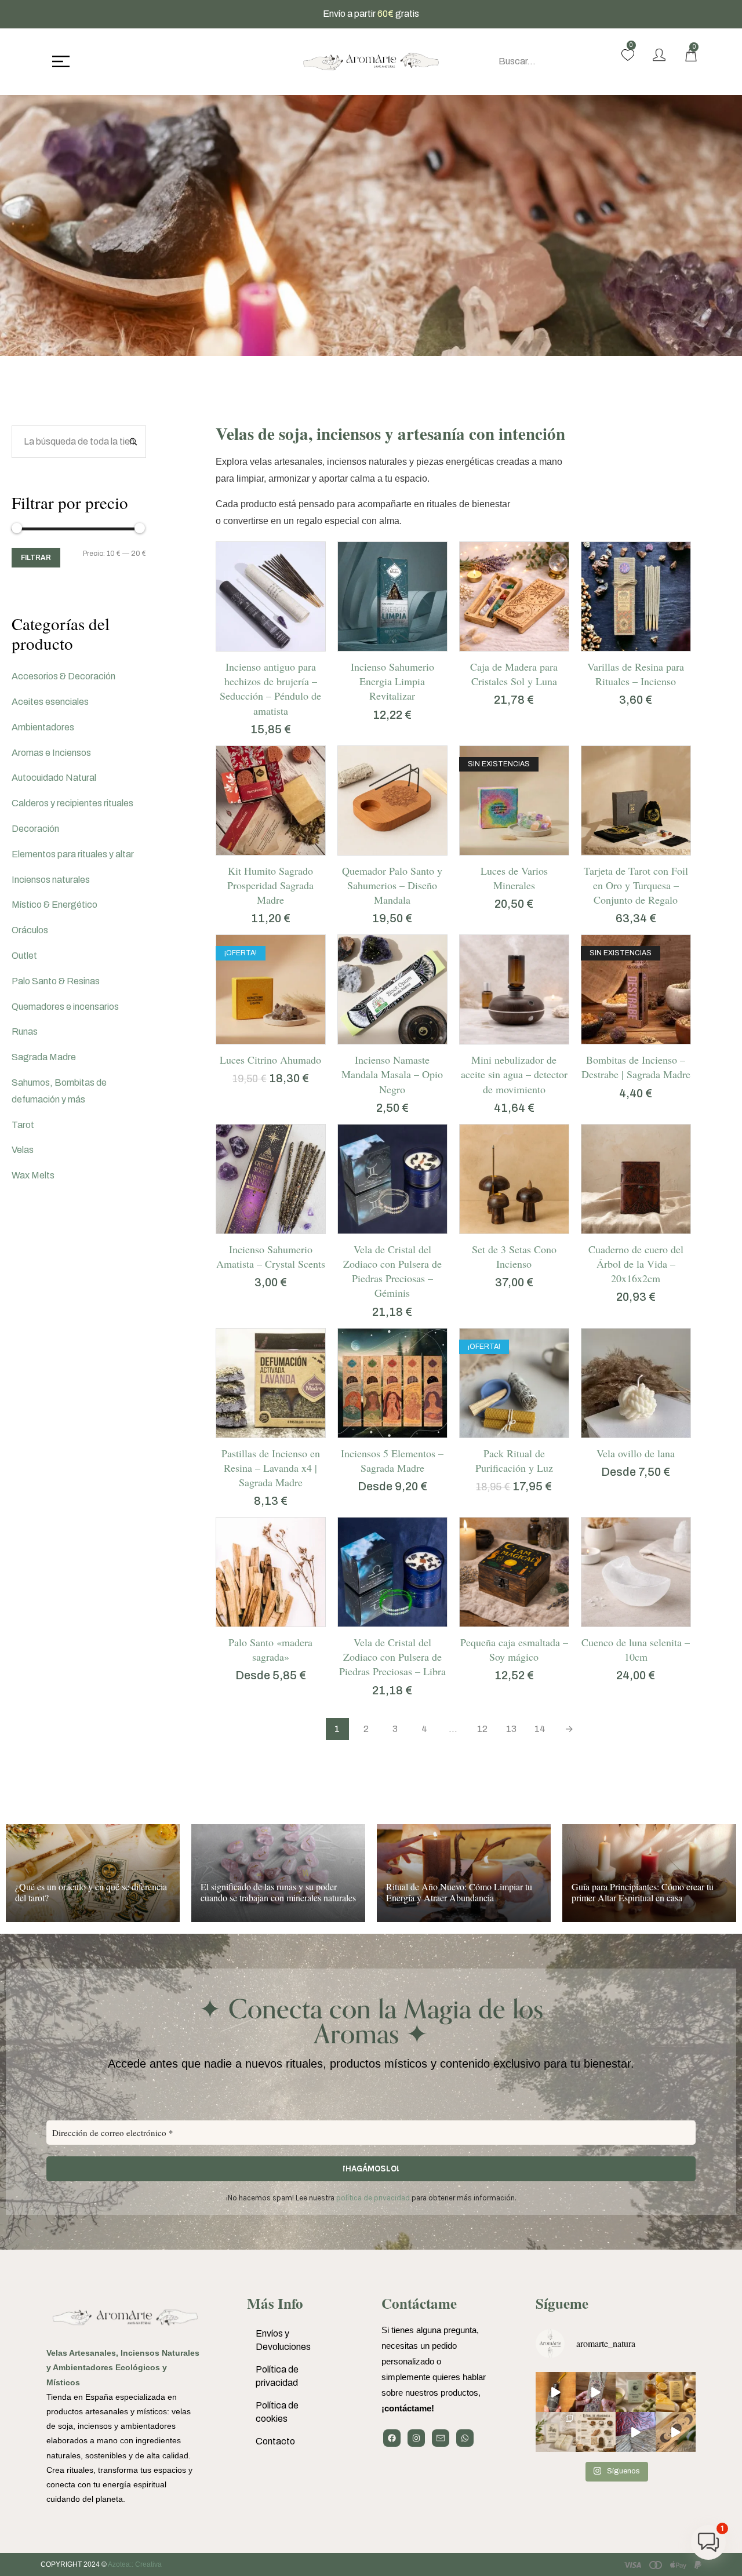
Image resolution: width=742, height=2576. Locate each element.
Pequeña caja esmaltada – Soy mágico (514, 1649)
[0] (628, 55)
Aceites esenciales (50, 702)
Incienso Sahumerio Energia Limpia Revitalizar (392, 681)
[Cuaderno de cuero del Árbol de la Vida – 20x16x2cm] (636, 1179)
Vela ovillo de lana (636, 1453)
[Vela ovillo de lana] (636, 1383)
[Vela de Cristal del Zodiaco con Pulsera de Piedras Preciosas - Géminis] (392, 1179)
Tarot (23, 1125)
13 (511, 1729)
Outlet (24, 956)
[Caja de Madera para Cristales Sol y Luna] (514, 596)
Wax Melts (33, 1175)
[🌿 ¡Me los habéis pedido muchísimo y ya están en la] (556, 2432)
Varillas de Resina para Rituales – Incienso (636, 674)
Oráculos (30, 930)
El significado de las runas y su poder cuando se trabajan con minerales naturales (278, 1892)
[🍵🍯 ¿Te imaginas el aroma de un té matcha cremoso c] (636, 2392)
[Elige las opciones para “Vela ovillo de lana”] (621, 1432)
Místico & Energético (54, 905)
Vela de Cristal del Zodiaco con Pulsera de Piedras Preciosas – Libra (392, 1657)
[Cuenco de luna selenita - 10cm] (636, 1572)
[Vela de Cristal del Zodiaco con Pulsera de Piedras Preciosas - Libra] (392, 1572)
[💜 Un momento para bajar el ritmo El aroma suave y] (596, 2392)
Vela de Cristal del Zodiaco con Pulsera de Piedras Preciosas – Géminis (392, 1271)
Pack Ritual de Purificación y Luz (514, 1460)
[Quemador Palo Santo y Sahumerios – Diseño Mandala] (392, 801)
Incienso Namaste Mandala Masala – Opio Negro (392, 1074)
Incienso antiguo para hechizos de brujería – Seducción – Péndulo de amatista (270, 689)
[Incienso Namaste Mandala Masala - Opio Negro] (392, 989)
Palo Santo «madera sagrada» (270, 1649)
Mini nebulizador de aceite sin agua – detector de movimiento (514, 1074)
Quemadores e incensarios (65, 1007)
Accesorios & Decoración (63, 676)
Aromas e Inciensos (51, 753)
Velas (23, 1150)
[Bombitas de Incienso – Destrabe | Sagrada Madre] (636, 989)
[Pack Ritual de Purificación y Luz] (514, 1383)
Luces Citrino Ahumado (270, 1060)
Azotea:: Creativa (135, 2564)
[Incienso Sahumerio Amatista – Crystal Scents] (271, 1179)
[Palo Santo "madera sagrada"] (271, 1572)
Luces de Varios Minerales (514, 878)
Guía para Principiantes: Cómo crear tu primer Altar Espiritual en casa (643, 1892)
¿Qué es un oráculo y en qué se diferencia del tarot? (91, 1892)
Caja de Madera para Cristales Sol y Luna (514, 674)
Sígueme (562, 2303)
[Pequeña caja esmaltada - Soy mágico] (514, 1572)
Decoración (35, 829)
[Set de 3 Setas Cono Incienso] (514, 1179)
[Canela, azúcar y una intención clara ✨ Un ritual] (596, 2432)
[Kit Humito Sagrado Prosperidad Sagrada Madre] (271, 801)
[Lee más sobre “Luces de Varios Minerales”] (500, 849)
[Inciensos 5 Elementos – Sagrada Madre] (392, 1383)
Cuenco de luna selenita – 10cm (636, 1649)
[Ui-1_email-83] (441, 2438)
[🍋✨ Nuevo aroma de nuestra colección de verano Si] (676, 2392)
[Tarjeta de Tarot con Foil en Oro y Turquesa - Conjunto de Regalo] (636, 801)
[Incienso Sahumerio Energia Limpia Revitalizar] (392, 596)
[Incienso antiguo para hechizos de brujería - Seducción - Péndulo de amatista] (271, 596)
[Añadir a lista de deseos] (285, 645)
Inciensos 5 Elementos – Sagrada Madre (392, 1460)
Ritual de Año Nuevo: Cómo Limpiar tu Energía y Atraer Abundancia (459, 1892)
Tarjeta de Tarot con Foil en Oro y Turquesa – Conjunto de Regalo (636, 885)
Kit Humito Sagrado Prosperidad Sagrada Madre (270, 885)
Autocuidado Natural (54, 778)
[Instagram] (416, 2438)
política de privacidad (373, 2198)
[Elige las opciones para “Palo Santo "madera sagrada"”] (256, 1621)
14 (540, 1729)
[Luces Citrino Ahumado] (271, 989)
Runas (25, 1032)
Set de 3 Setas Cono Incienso (514, 1256)
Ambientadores (43, 727)
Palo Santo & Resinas (56, 981)
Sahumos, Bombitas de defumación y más (59, 1091)
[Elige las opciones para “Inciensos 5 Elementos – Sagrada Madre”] (378, 1432)
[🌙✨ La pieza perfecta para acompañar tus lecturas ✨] (676, 2432)
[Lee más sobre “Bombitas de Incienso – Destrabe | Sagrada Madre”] (621, 1038)
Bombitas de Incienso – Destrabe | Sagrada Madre (636, 1067)
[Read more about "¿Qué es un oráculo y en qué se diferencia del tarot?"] (93, 1873)
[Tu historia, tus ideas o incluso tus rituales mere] (636, 2432)
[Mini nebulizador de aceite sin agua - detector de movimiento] (514, 989)
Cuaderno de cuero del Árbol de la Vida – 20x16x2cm (636, 1264)
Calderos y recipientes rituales (72, 803)
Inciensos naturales (51, 880)
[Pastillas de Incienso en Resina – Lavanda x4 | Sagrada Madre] (271, 1383)
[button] (256, 645)
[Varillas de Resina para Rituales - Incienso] (636, 596)
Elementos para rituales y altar (73, 854)
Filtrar (36, 558)
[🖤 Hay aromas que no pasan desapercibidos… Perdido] (556, 2392)
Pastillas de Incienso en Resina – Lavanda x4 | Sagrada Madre (271, 1468)
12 (482, 1729)
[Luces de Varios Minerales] (514, 801)
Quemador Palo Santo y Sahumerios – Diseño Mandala (392, 885)
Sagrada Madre (44, 1057)
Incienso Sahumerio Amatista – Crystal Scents (271, 1256)
